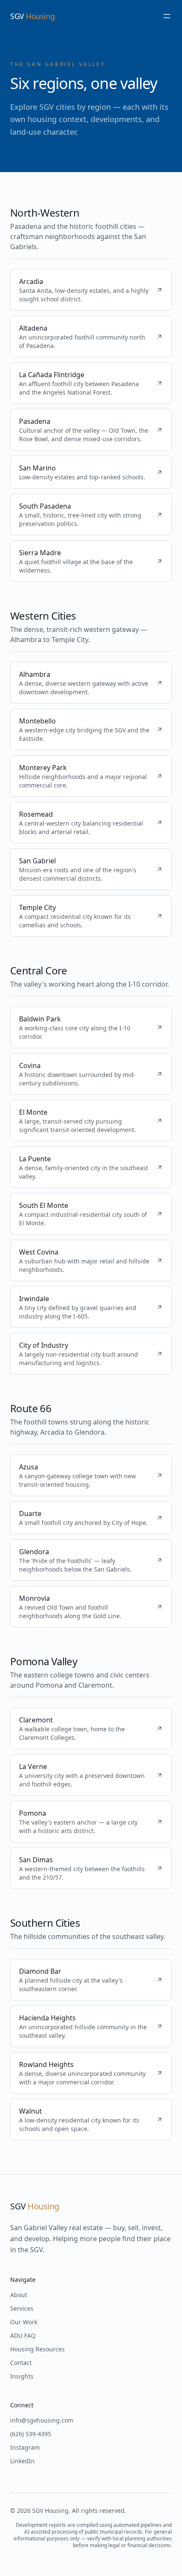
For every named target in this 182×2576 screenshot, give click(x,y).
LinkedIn (22, 2461)
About (19, 2295)
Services (22, 2308)
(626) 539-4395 (31, 2434)
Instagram (25, 2447)
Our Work (24, 2322)
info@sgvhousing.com (42, 2420)
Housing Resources (37, 2349)
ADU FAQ (23, 2335)
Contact (21, 2363)
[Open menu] (167, 16)
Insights (22, 2376)
